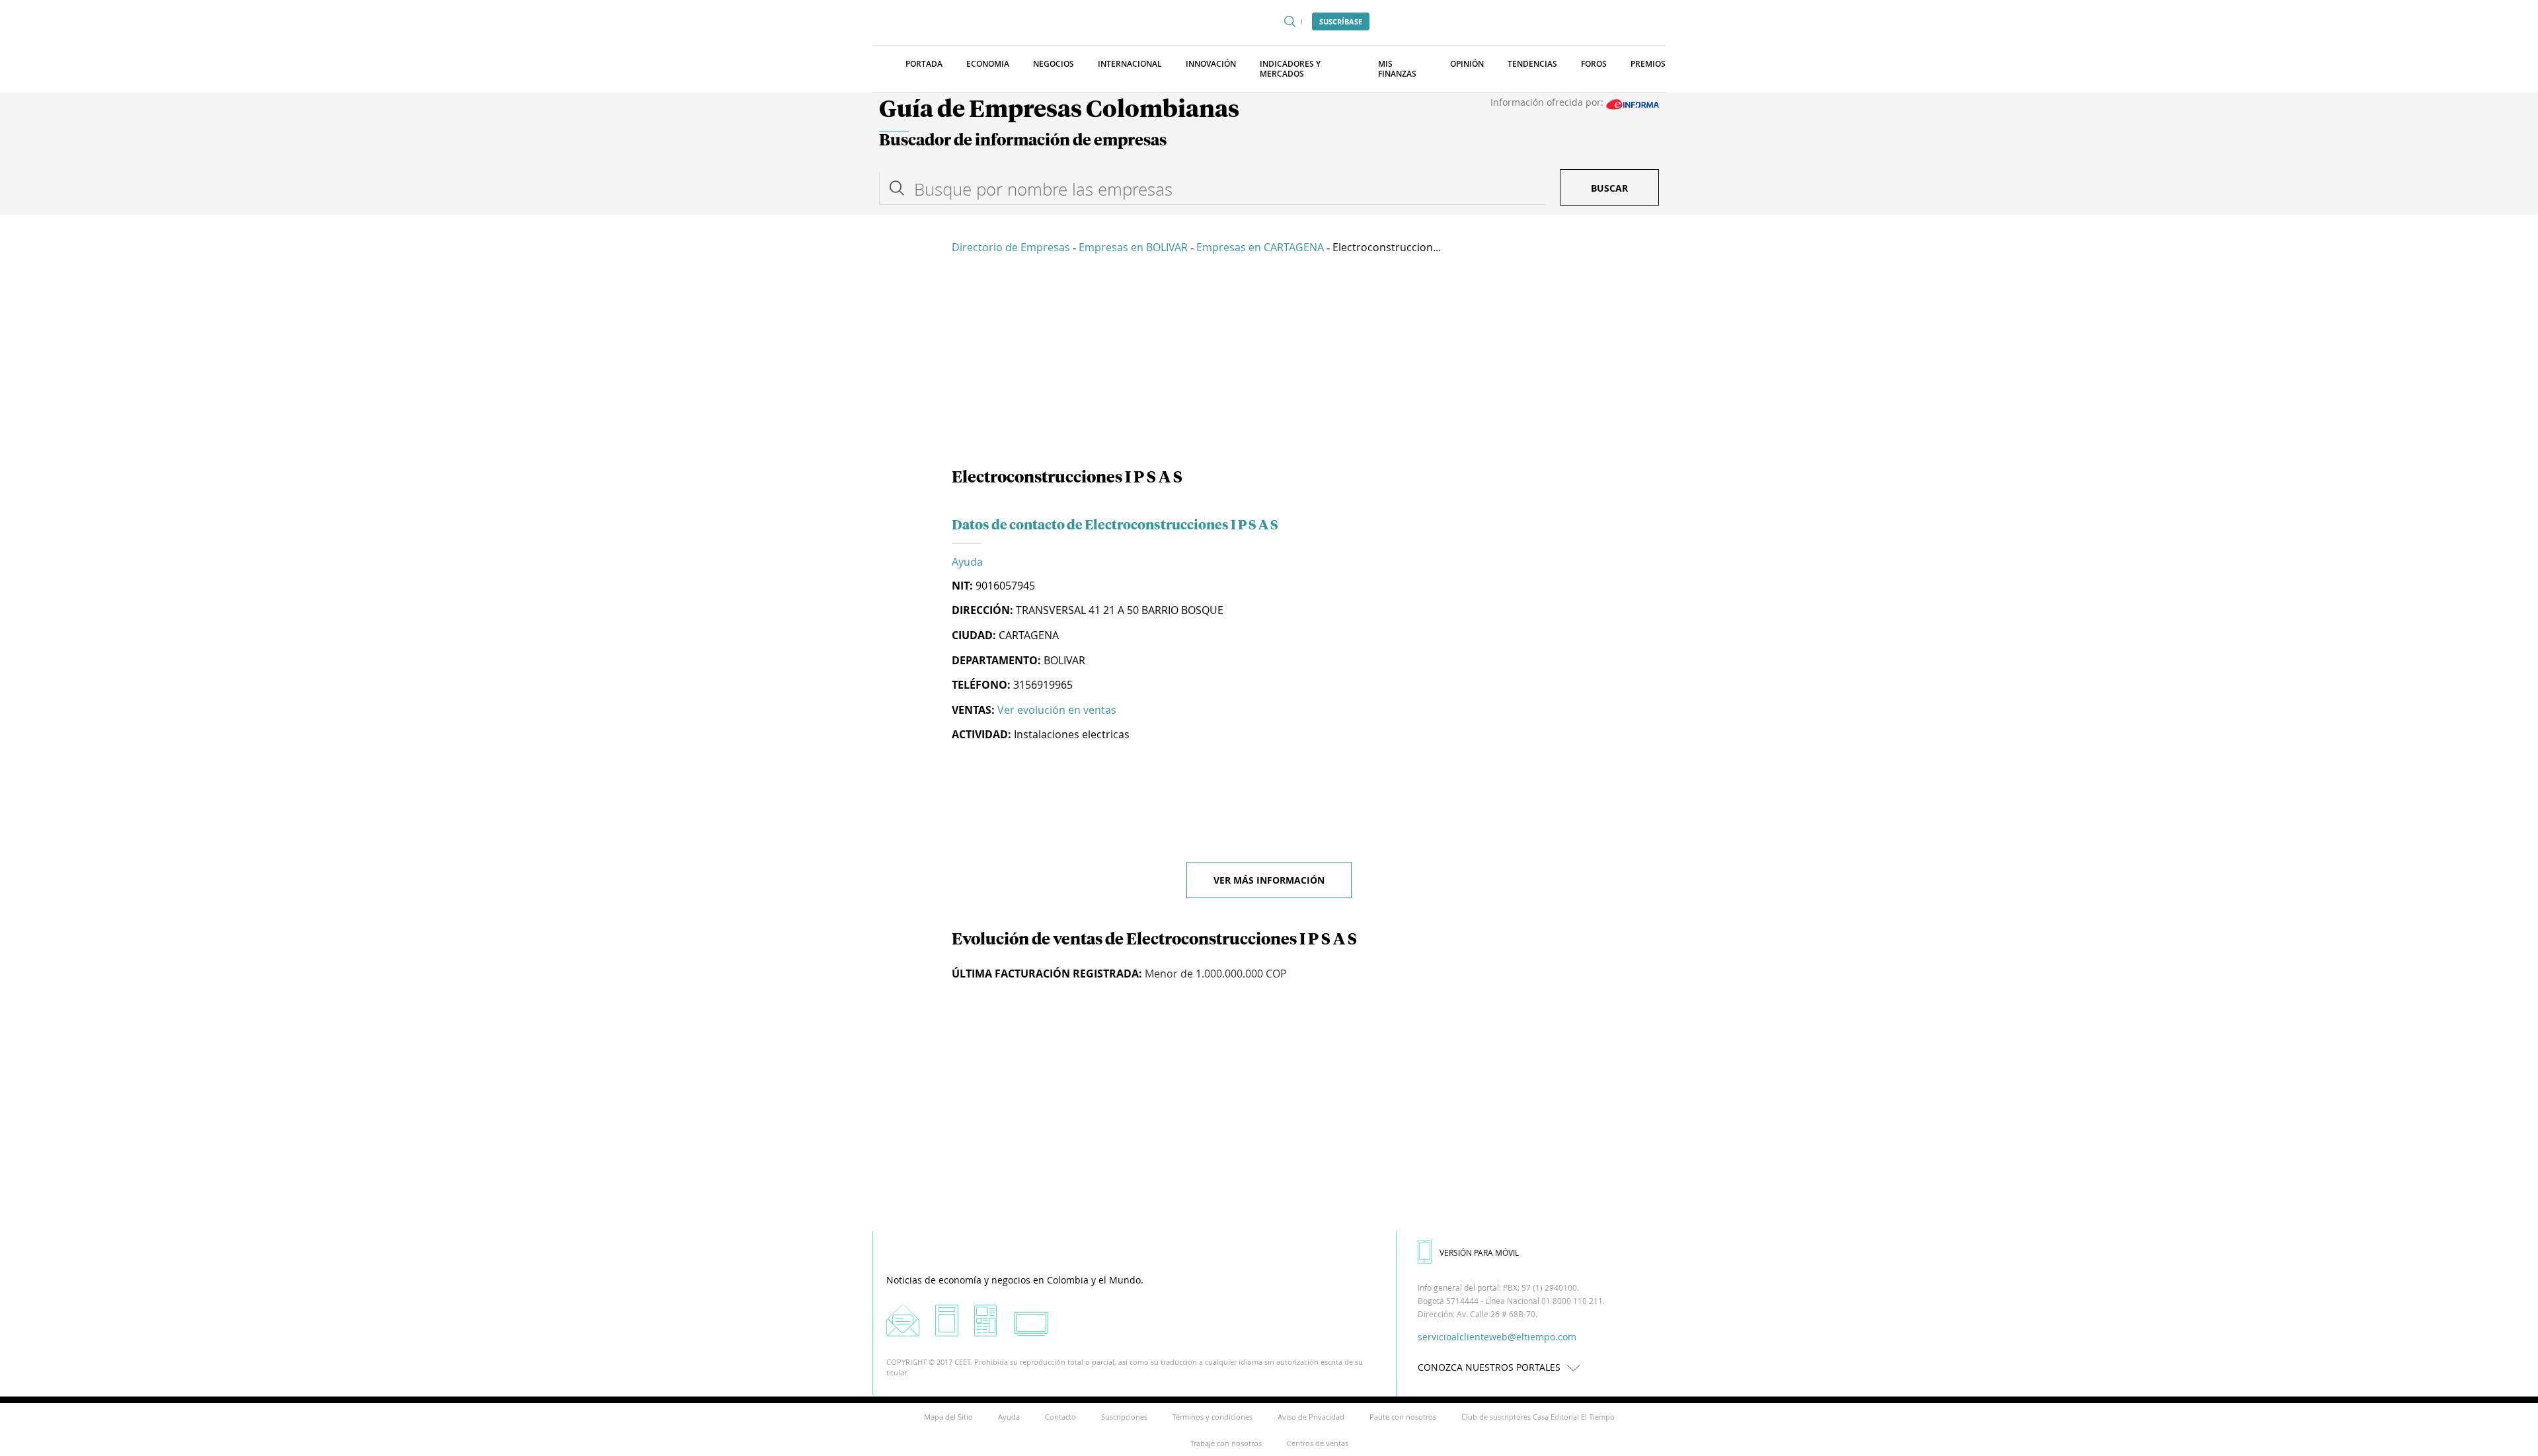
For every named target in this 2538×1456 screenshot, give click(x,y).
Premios (1648, 64)
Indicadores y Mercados (1290, 69)
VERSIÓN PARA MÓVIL (1479, 1252)
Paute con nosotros (1403, 1417)
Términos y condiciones (1212, 1417)
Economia (988, 64)
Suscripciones (1124, 1417)
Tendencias (1532, 64)
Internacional (1130, 64)
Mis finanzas (1397, 69)
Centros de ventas (1318, 1443)
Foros (1594, 64)
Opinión (1467, 64)
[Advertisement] (1269, 364)
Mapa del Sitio (948, 1417)
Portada (924, 64)
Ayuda (967, 562)
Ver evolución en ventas (1057, 710)
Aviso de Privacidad (1311, 1417)
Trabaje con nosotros (1226, 1443)
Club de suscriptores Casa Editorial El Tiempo (1538, 1417)
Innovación (1211, 64)
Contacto (1060, 1417)
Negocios (1054, 64)
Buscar (1609, 188)
